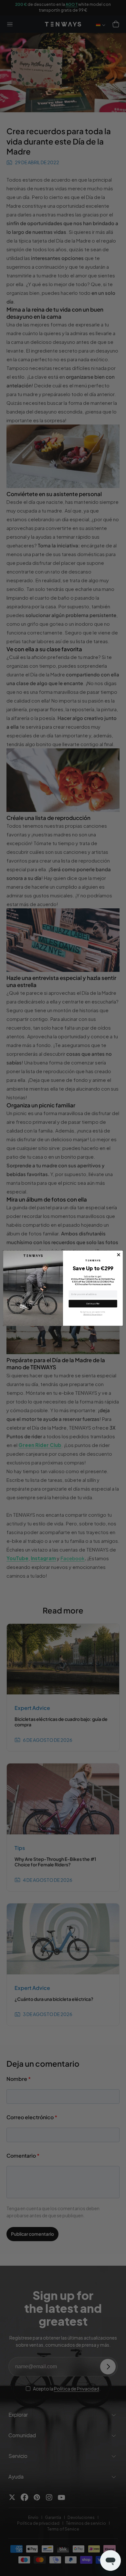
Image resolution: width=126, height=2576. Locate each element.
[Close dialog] (119, 1255)
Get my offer (93, 1304)
